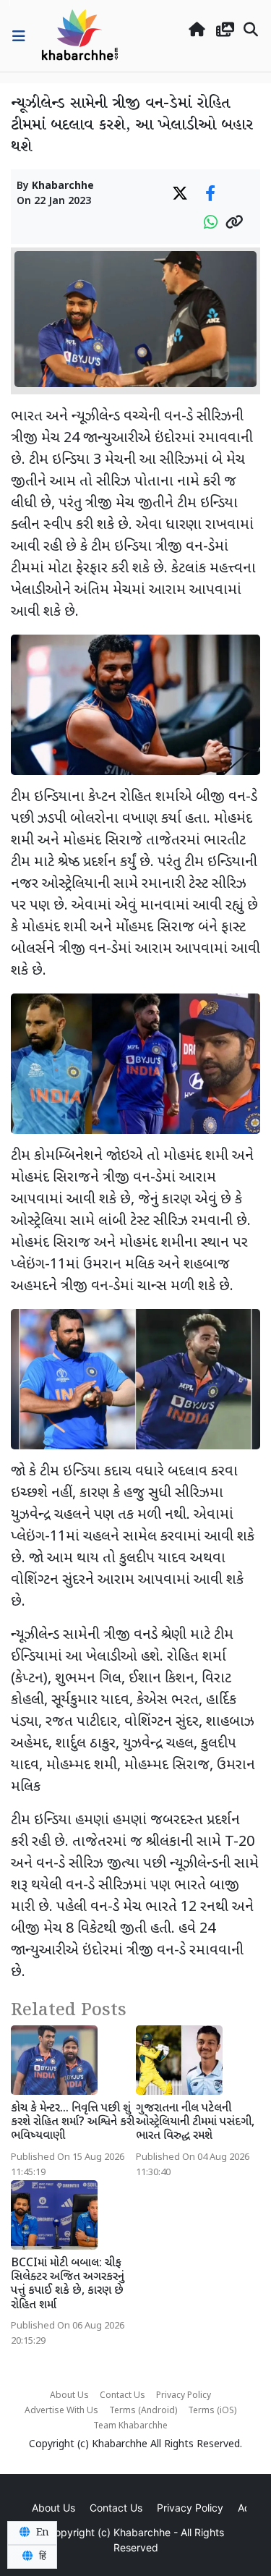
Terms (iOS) (212, 2411)
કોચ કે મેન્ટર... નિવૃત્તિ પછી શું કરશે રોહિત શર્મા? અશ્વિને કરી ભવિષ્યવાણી (73, 2123)
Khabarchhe (63, 186)
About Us (69, 2396)
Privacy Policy (184, 2396)
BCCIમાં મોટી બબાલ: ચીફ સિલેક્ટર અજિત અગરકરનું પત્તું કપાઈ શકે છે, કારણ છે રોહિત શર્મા (68, 2285)
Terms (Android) (143, 2411)
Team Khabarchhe (130, 2426)
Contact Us (122, 2396)
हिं (41, 2556)
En (41, 2533)
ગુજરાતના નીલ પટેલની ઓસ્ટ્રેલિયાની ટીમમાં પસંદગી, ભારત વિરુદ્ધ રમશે (195, 2123)
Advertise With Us (61, 2411)
